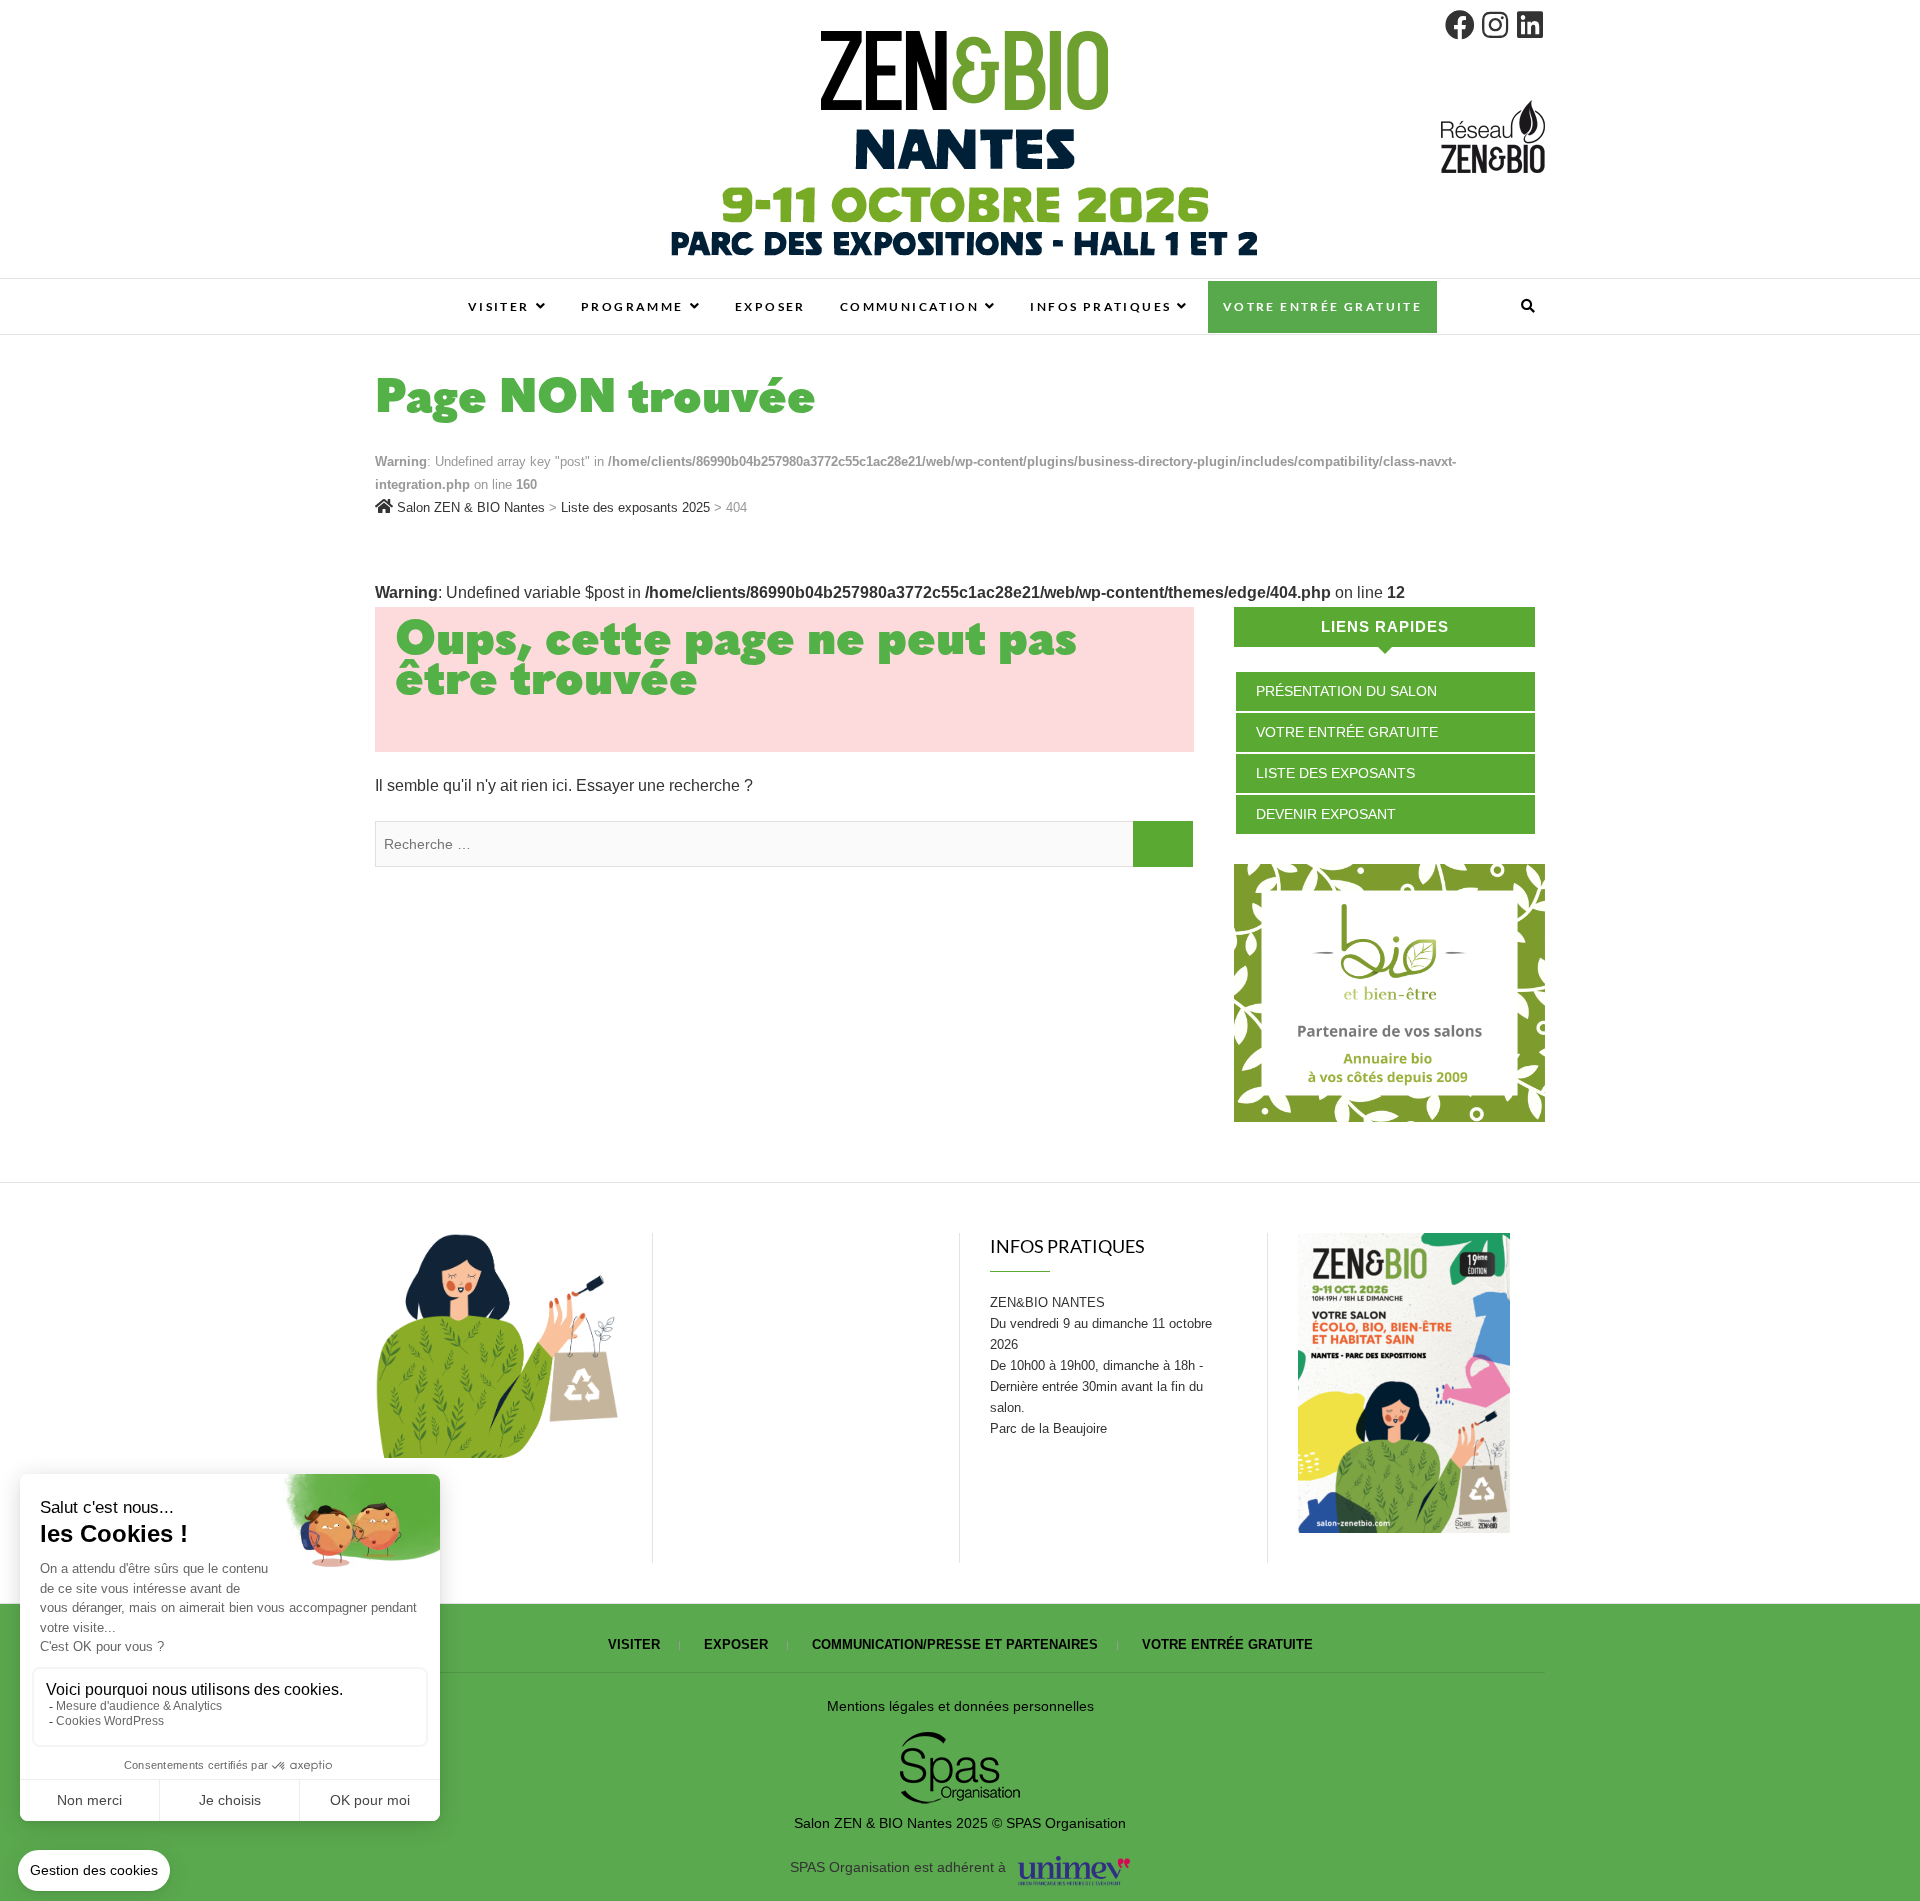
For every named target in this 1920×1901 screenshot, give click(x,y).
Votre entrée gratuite (1322, 306)
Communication (909, 306)
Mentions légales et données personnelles (960, 1706)
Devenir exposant (1326, 814)
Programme (632, 306)
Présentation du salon (1346, 691)
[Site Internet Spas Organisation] (960, 1743)
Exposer (770, 306)
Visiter (499, 306)
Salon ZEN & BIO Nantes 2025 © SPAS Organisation (960, 1823)
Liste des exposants (1335, 773)
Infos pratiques (1100, 306)
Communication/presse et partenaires (955, 1644)
